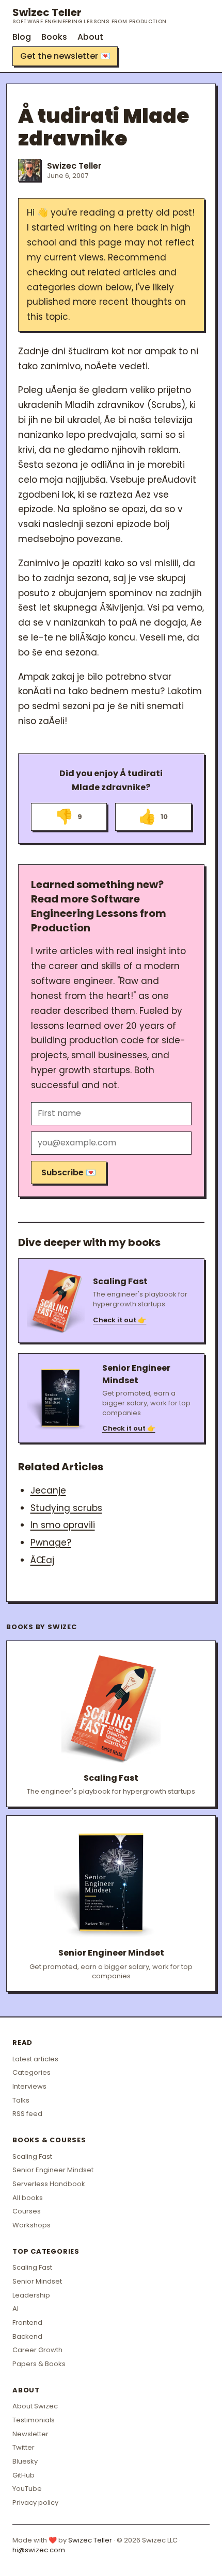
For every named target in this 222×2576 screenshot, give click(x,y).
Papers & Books (39, 2364)
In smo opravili (63, 1525)
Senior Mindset (37, 2281)
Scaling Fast (32, 2156)
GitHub (23, 2475)
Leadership (31, 2295)
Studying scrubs (66, 1508)
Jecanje (48, 1490)
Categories (31, 2072)
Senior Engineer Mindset (53, 2170)
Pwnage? (51, 1543)
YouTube (27, 2489)
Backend (27, 2336)
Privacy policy (35, 2503)
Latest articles (35, 2059)
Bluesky (25, 2461)
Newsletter (30, 2434)
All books (28, 2198)
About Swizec (35, 2406)
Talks (21, 2100)
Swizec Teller (90, 15)
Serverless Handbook (49, 2184)
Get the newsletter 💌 (65, 56)
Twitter (23, 2447)
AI (15, 2309)
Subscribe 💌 (69, 1172)
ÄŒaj (42, 1560)
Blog (22, 37)
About (90, 37)
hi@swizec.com (39, 2550)
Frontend (27, 2323)
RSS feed (27, 2114)
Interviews (29, 2086)
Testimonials (34, 2420)
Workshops (31, 2225)
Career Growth (37, 2350)
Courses (27, 2211)
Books (54, 37)
